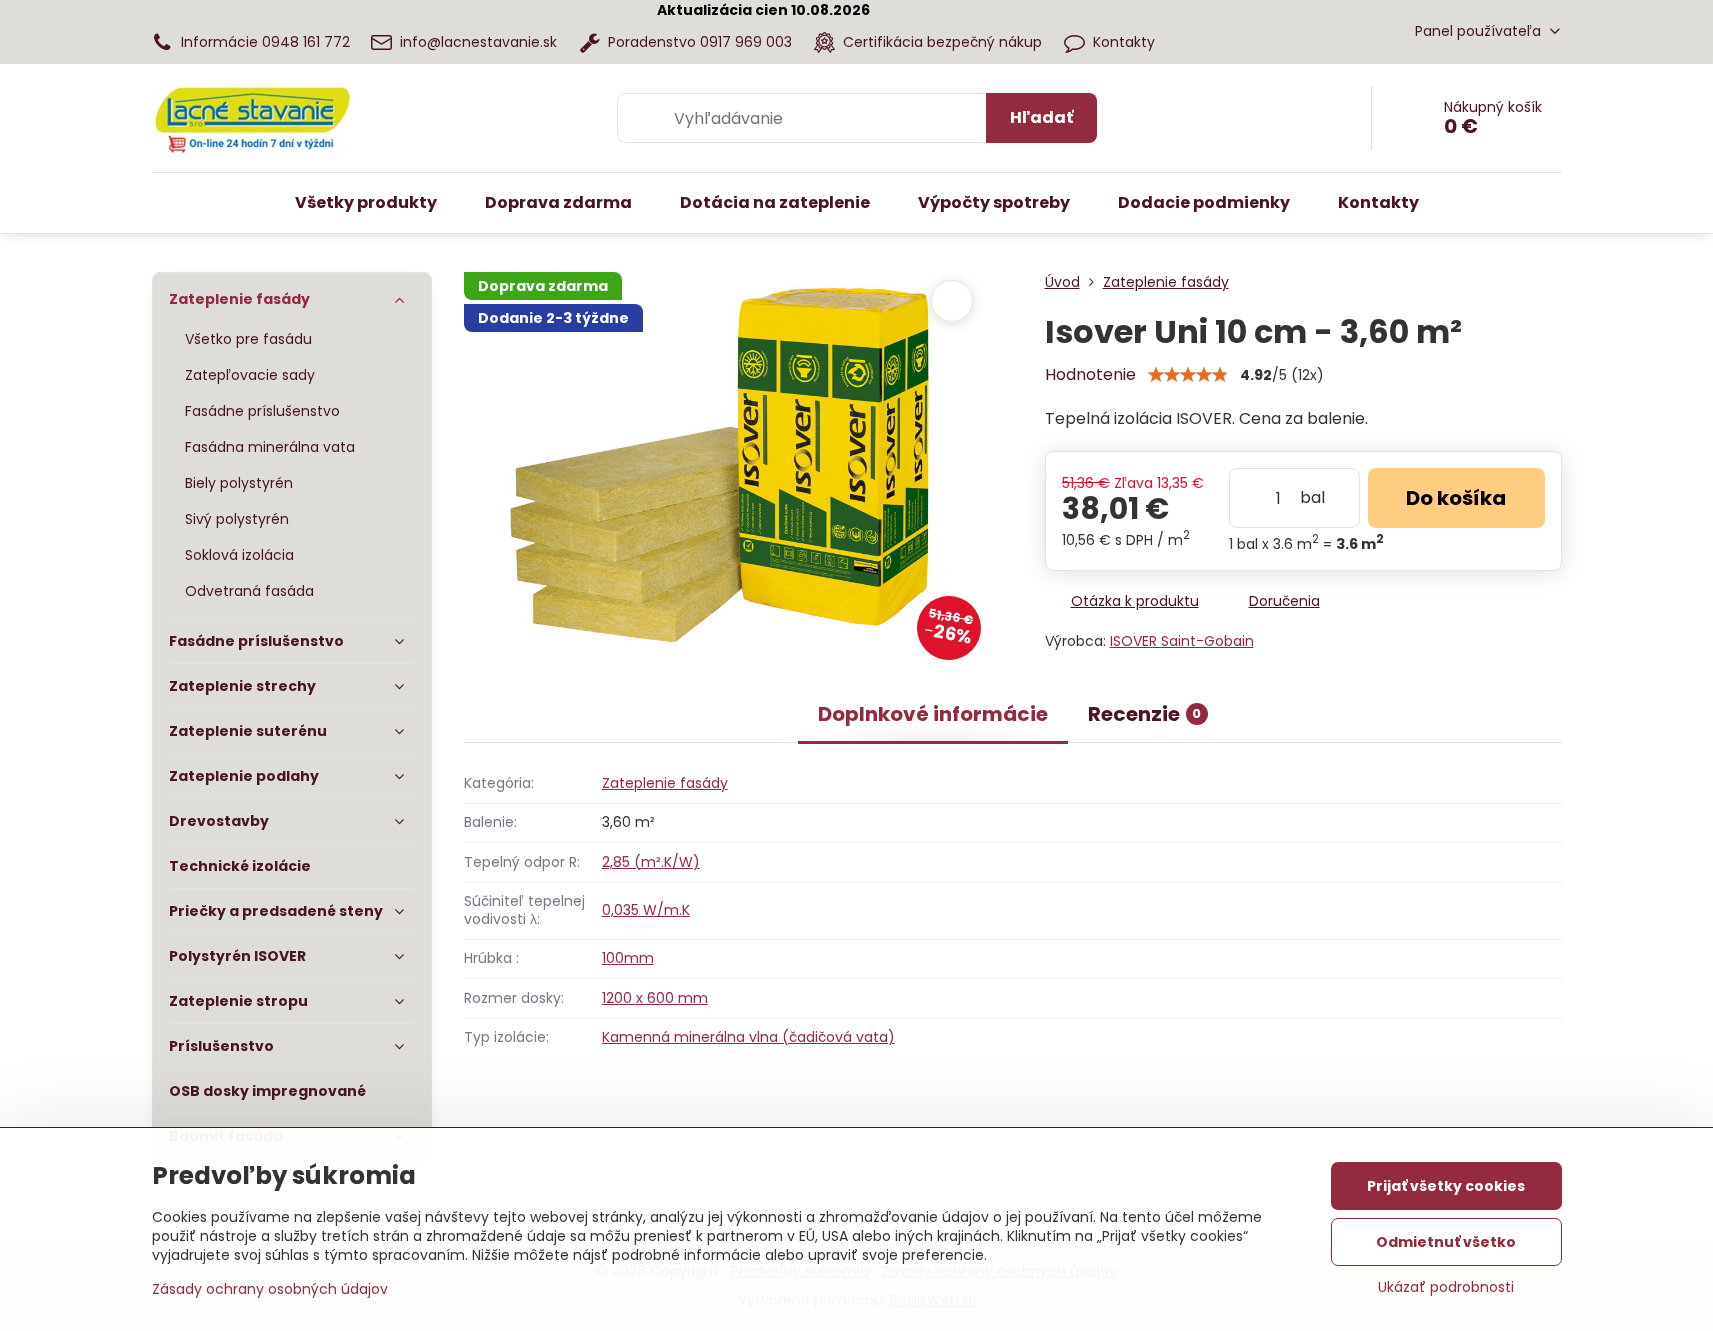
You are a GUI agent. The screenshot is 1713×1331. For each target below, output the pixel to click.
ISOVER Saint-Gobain (1182, 641)
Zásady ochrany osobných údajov (270, 1289)
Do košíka (1456, 498)
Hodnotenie (1090, 374)
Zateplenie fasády (665, 783)
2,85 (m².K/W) (651, 862)
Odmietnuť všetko (1446, 1242)
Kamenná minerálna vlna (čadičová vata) (748, 1037)
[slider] (1188, 375)
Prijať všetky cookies (1446, 1186)
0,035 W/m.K (646, 910)
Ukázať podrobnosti (1446, 1287)
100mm (628, 958)
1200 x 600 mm (655, 998)
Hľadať (1041, 117)
